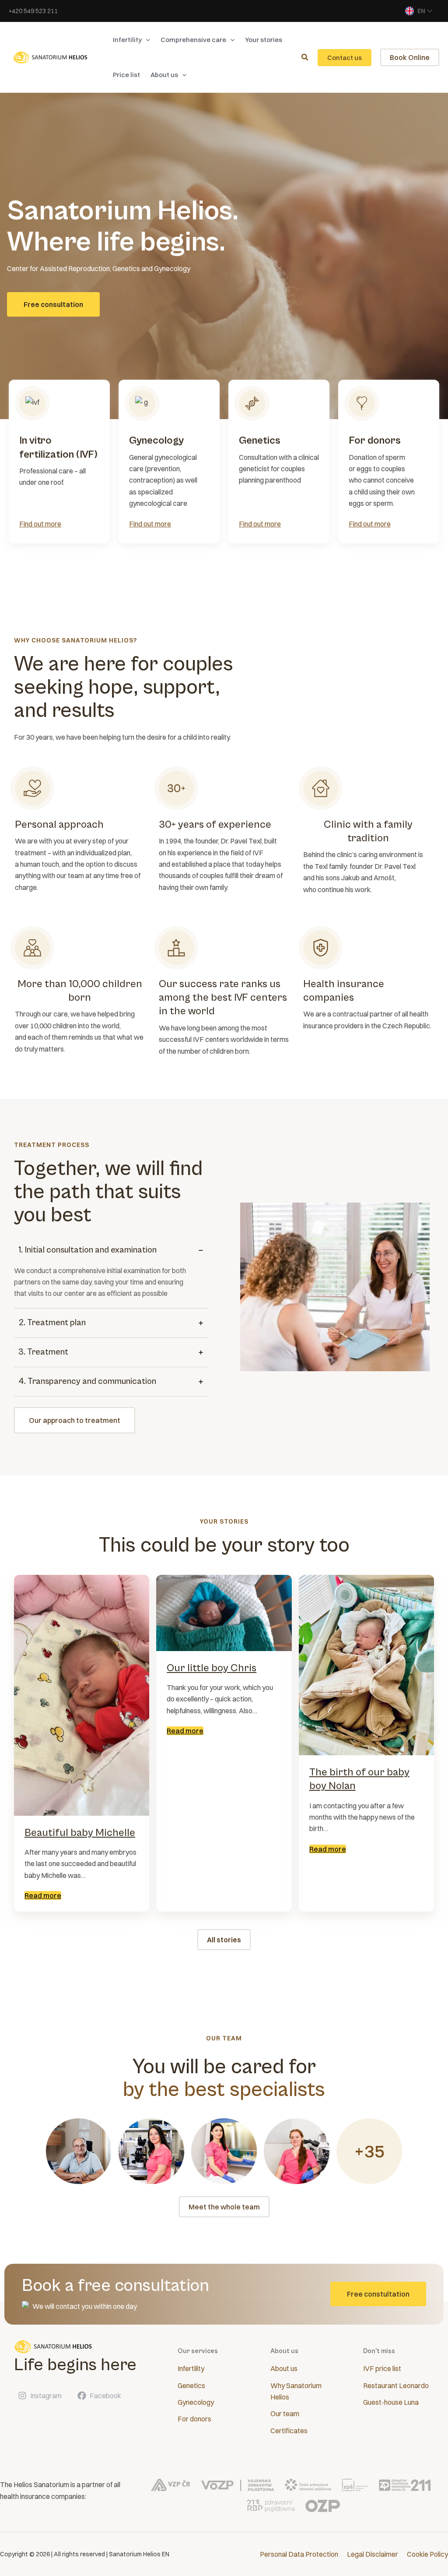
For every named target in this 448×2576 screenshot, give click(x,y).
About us (284, 2368)
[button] (146, 40)
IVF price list (382, 2368)
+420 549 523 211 (33, 11)
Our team (285, 2414)
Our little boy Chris (212, 1668)
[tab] (111, 1272)
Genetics (191, 2385)
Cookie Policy (427, 2554)
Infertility (191, 2368)
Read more (43, 1895)
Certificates (289, 2431)
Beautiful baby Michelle (80, 1833)
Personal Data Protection (299, 2554)
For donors (194, 2419)
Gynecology (196, 2402)
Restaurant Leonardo (396, 2385)
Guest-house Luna (391, 2402)
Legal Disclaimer (373, 2554)
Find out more (40, 524)
